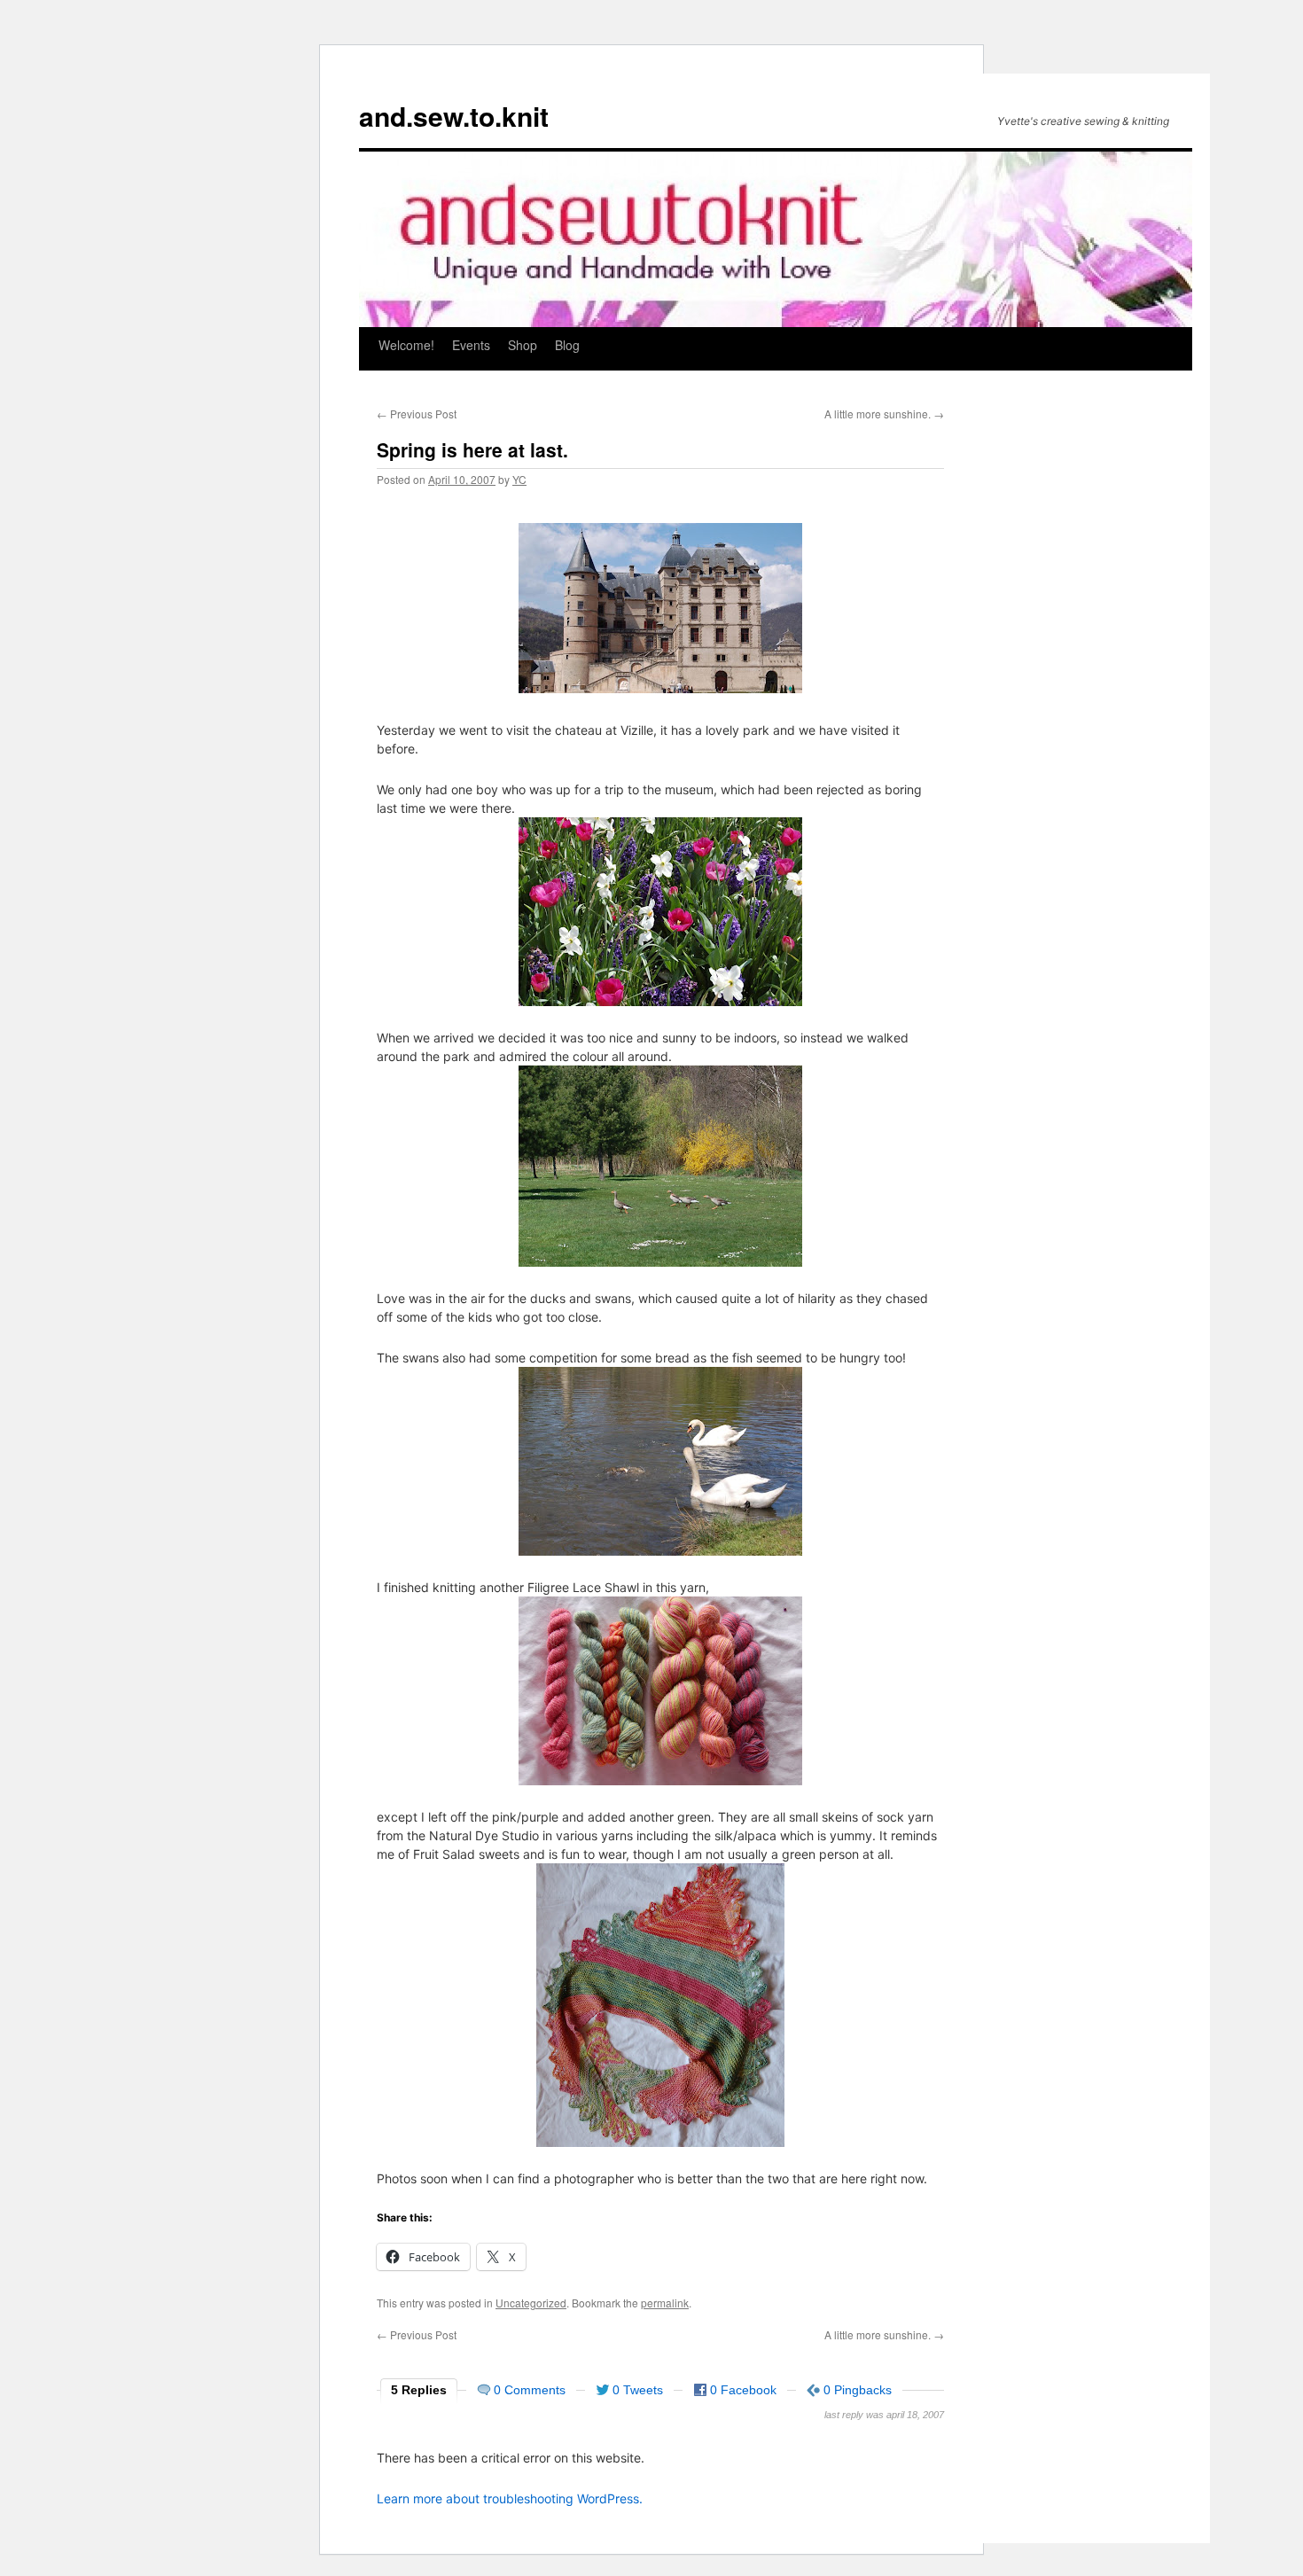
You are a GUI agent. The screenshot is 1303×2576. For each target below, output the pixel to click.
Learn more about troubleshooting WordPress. (510, 2498)
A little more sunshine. (884, 414)
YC (519, 479)
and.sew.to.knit (454, 116)
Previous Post (417, 414)
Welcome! (406, 345)
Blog (567, 345)
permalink (665, 2303)
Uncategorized (531, 2303)
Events (471, 345)
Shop (523, 345)
